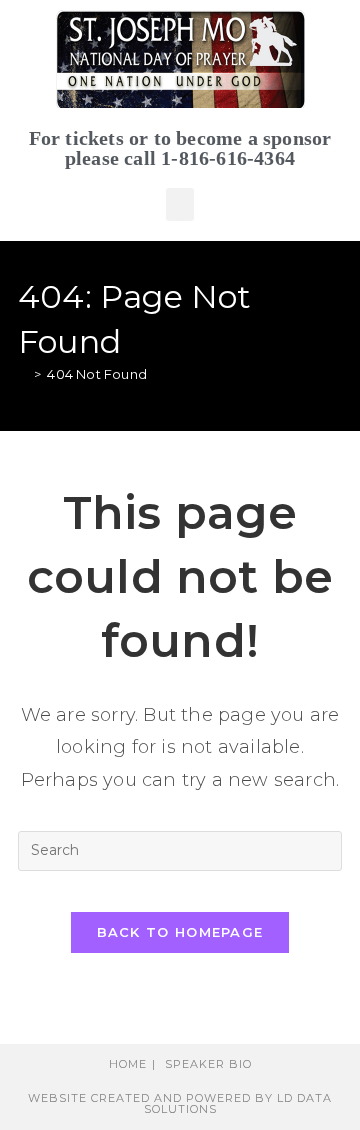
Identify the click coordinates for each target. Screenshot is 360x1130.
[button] (180, 204)
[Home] (23, 374)
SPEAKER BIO (208, 1064)
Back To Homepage (180, 932)
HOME (128, 1064)
